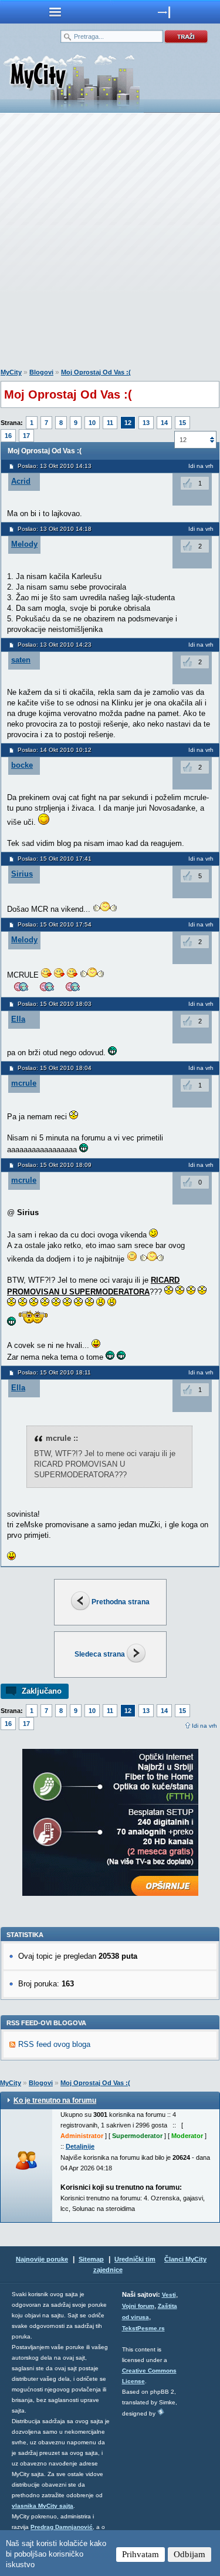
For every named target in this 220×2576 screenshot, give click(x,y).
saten (21, 660)
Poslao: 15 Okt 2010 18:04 (55, 1068)
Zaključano (42, 1691)
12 (128, 423)
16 (8, 436)
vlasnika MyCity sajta (43, 2506)
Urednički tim (135, 2259)
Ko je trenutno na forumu (55, 2100)
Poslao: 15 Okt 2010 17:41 (55, 859)
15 (182, 423)
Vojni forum (138, 2306)
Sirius (22, 874)
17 (26, 436)
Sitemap (91, 2259)
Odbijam (189, 2554)
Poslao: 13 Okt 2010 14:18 (55, 529)
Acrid (21, 481)
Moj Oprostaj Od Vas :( (96, 372)
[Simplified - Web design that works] (161, 2412)
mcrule (24, 1083)
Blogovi (41, 372)
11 (110, 423)
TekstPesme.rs (143, 2328)
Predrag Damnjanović (62, 2527)
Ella (18, 1019)
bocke (22, 765)
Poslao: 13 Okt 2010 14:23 (55, 645)
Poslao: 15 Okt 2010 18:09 (55, 1165)
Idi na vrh (201, 466)
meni (55, 12)
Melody (24, 544)
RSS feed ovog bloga (54, 2044)
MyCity (11, 372)
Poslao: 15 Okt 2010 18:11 (54, 1372)
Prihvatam (141, 2554)
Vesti (169, 2295)
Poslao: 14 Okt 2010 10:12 (55, 750)
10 (92, 423)
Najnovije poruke (42, 2259)
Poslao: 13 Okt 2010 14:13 (55, 466)
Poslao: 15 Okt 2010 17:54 (55, 924)
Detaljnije (80, 2146)
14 (164, 423)
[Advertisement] (110, 243)
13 (146, 423)
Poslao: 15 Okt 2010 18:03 (55, 1004)
